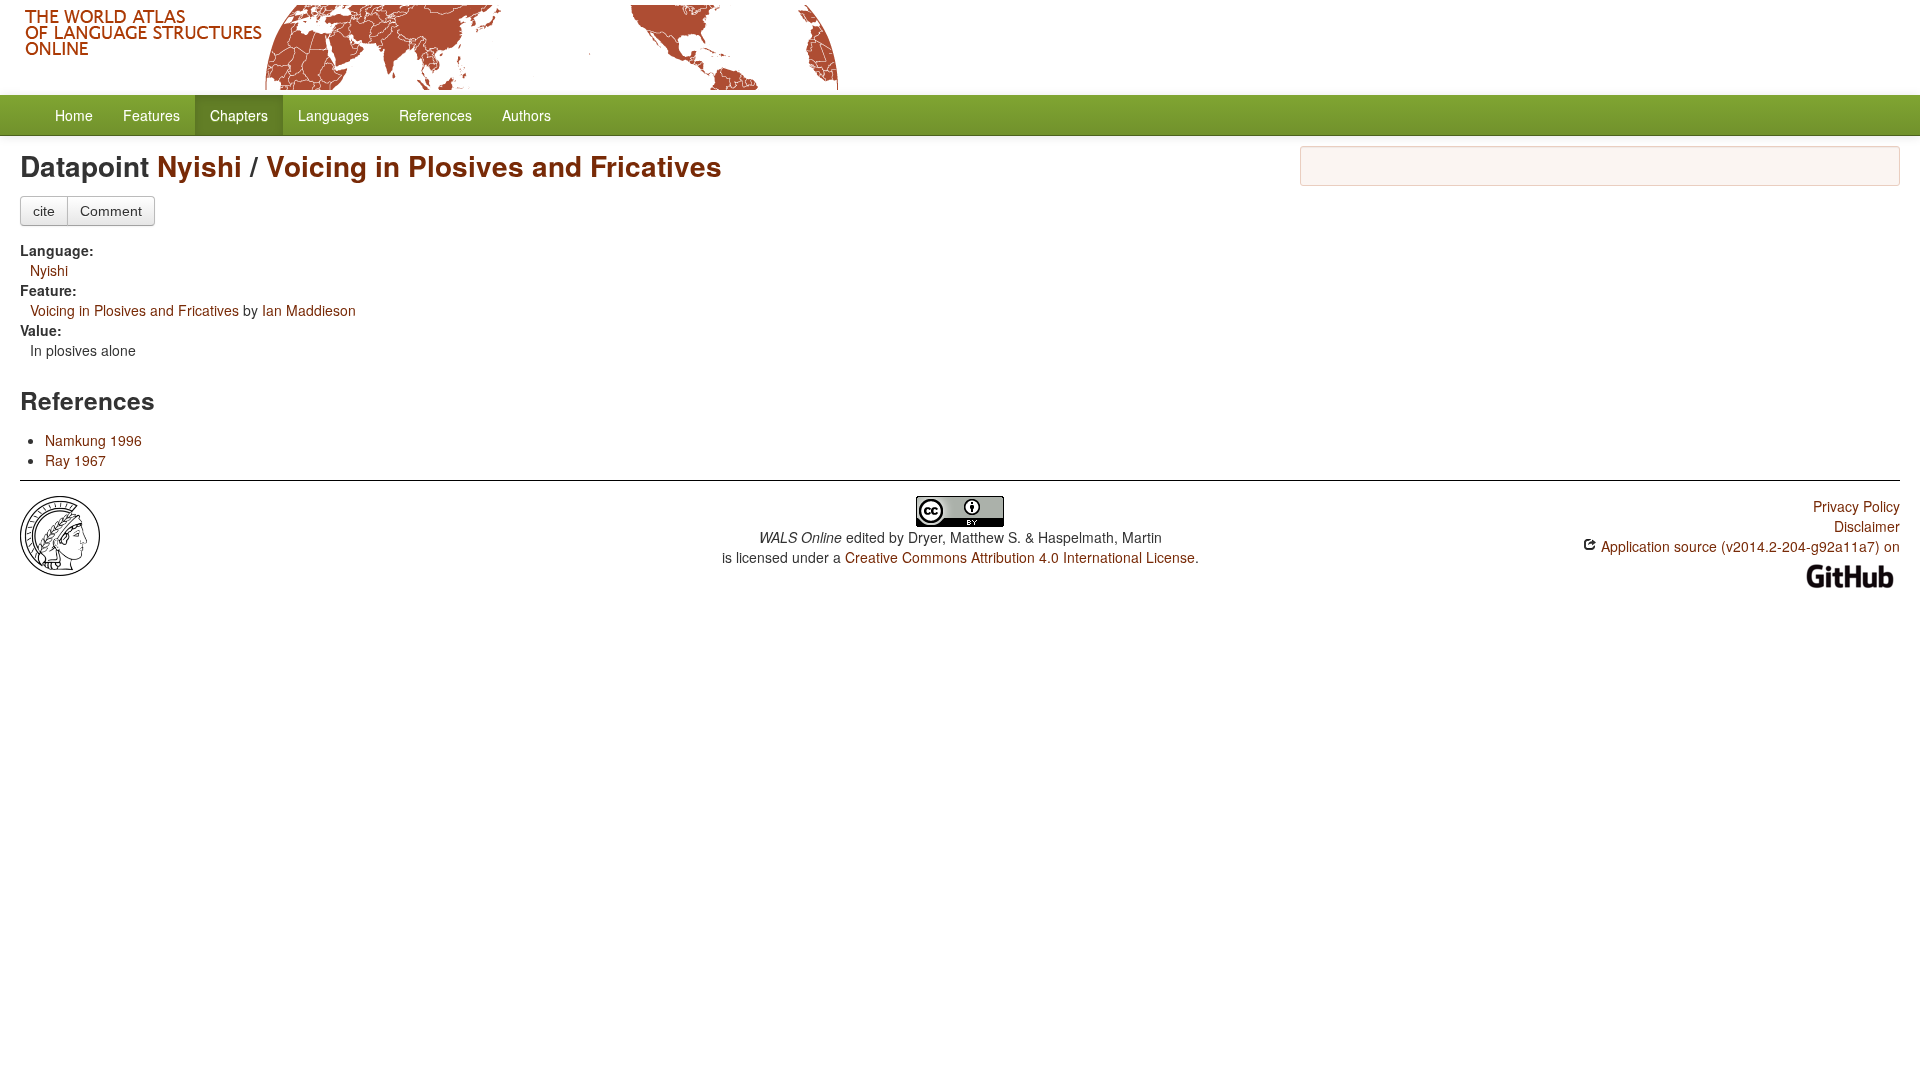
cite (44, 211)
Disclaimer (1867, 526)
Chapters (239, 115)
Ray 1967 (75, 460)
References (435, 115)
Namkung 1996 (93, 440)
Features (151, 115)
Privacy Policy (1856, 506)
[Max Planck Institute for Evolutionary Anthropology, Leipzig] (60, 534)
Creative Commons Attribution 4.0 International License (1020, 557)
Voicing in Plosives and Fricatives (494, 165)
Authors (526, 115)
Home (74, 115)
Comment (111, 211)
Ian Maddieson (309, 310)
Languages (333, 115)
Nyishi (199, 165)
